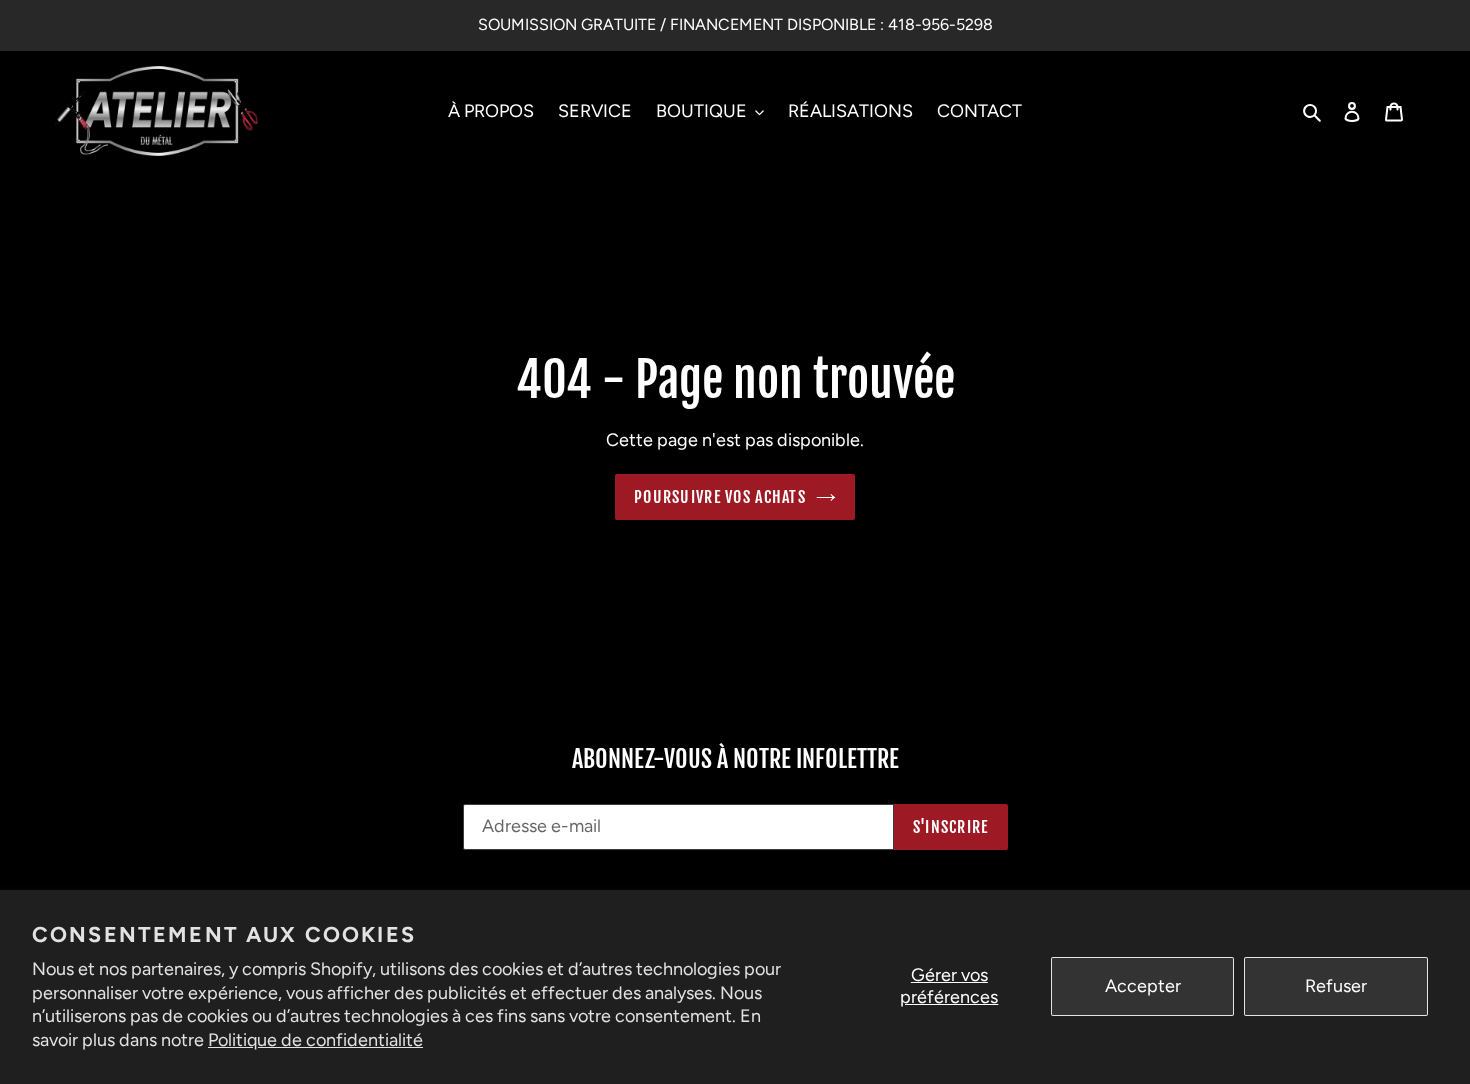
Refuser (1336, 986)
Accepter (1143, 986)
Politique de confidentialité (315, 1040)
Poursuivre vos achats (720, 497)
